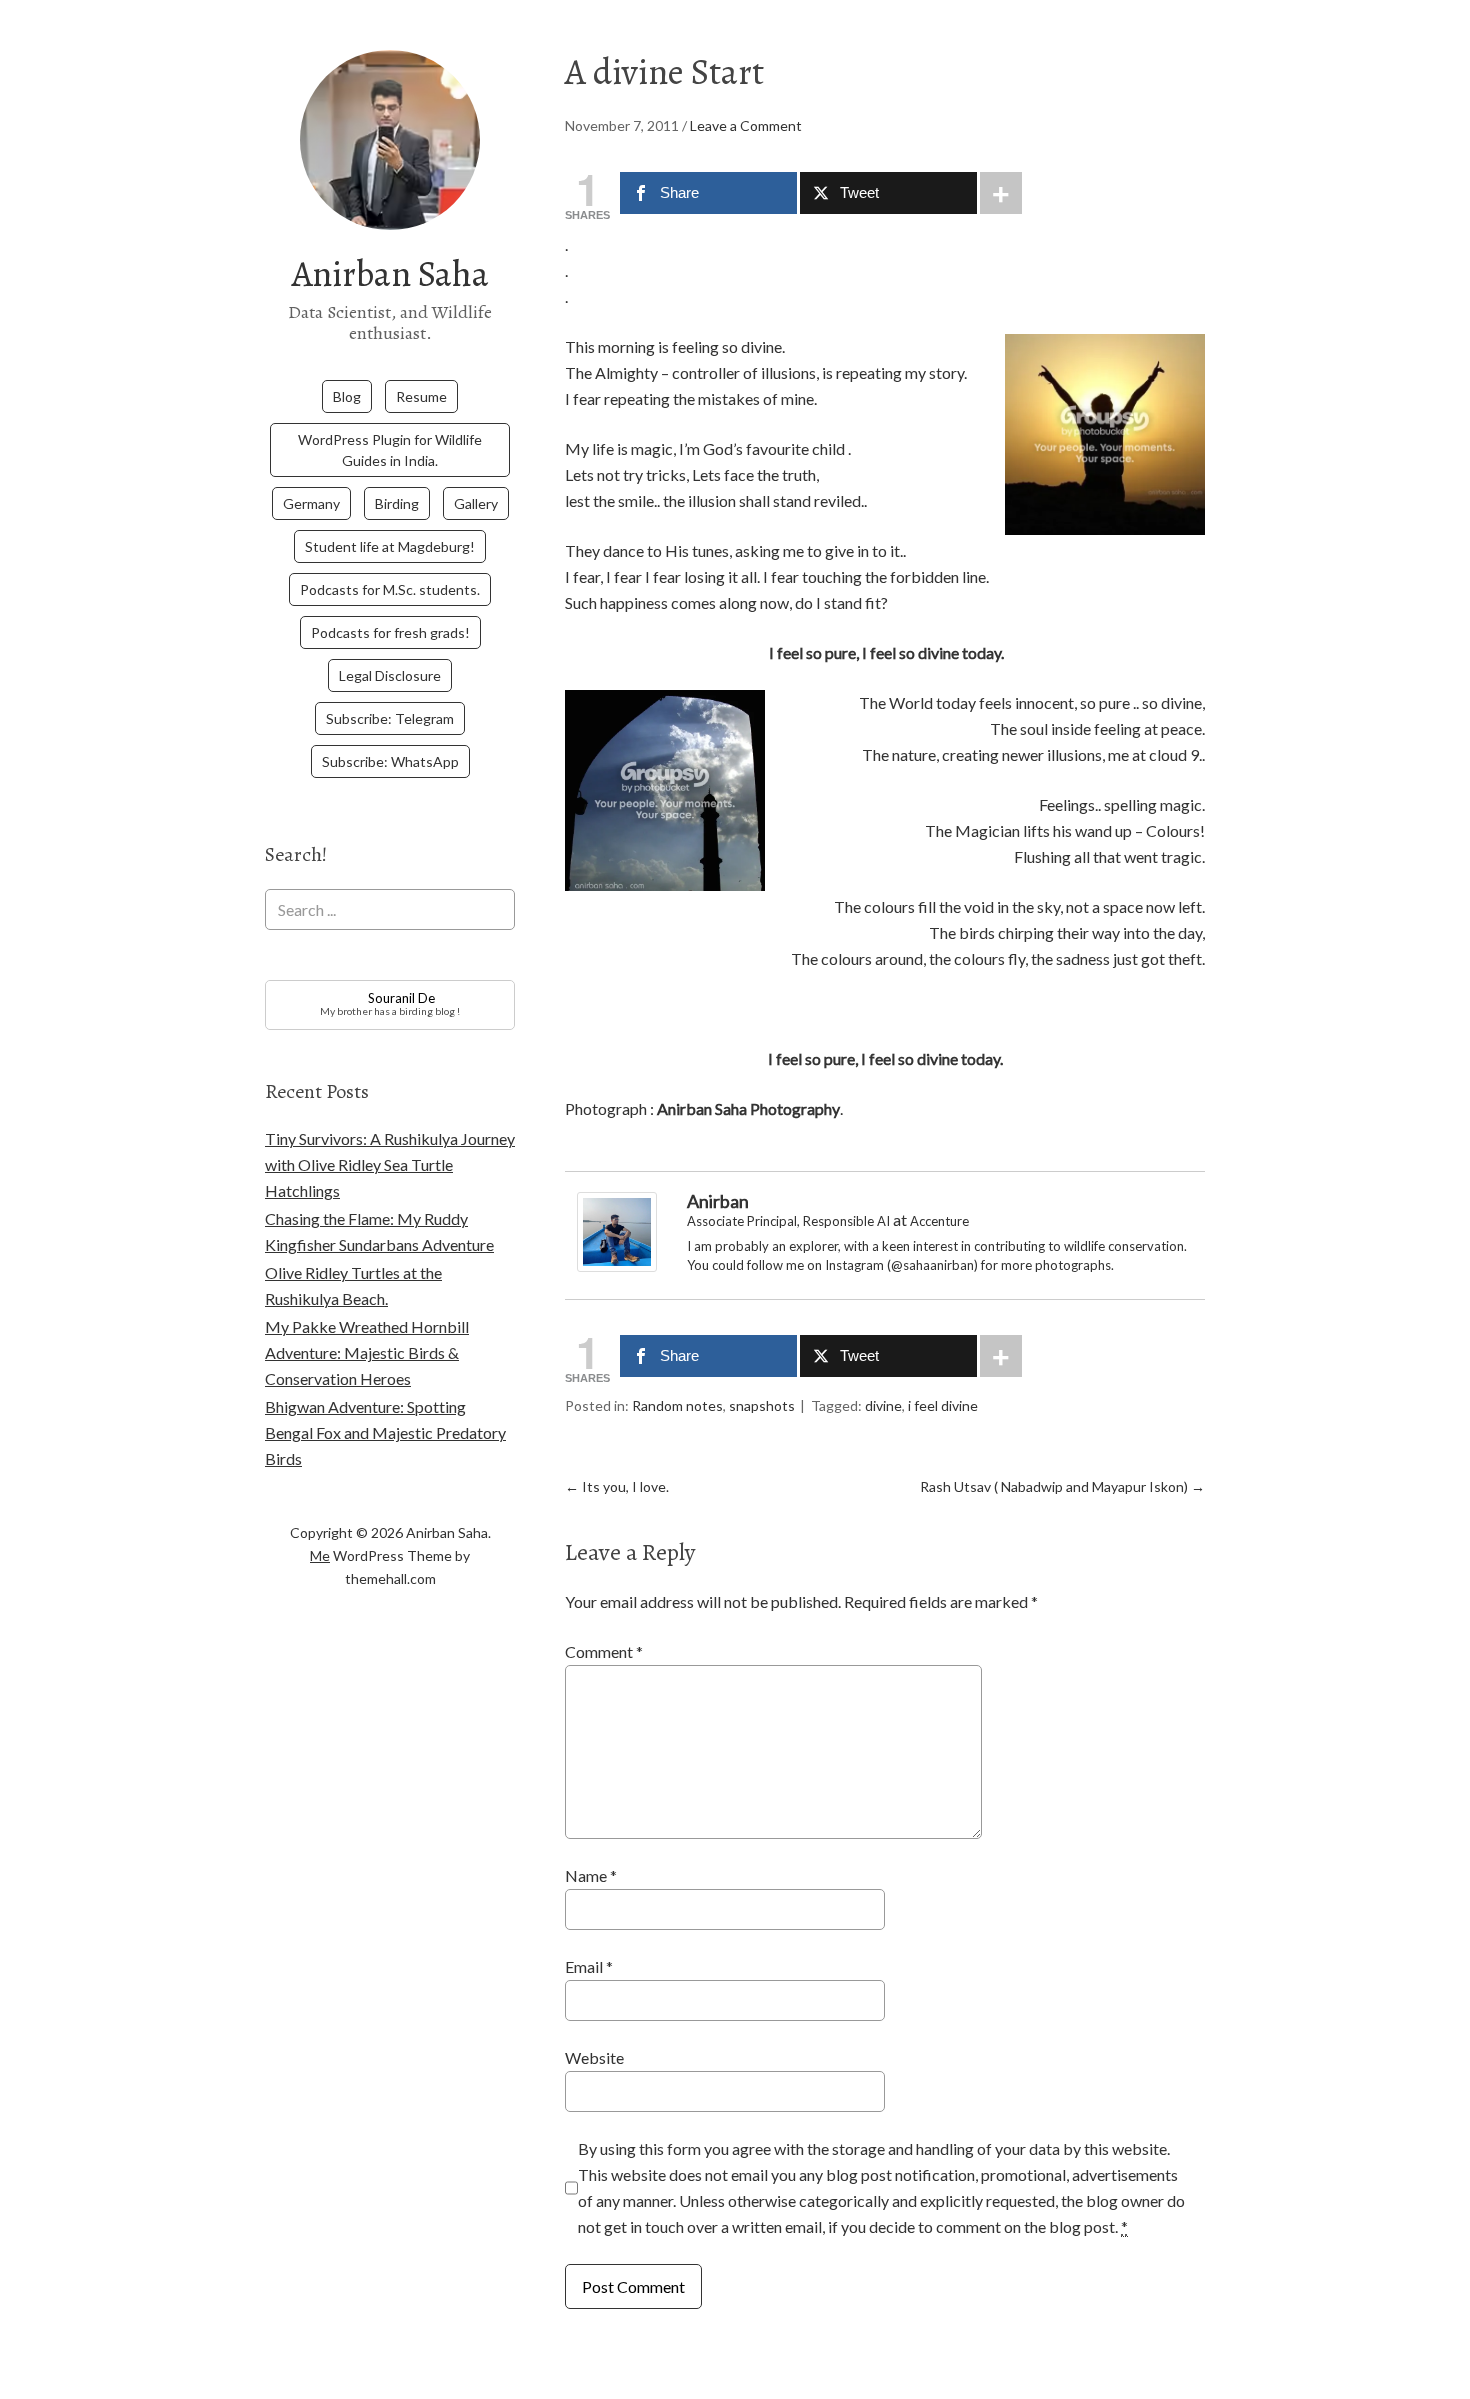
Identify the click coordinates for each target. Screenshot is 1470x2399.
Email (589, 1966)
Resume (421, 396)
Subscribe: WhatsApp (390, 761)
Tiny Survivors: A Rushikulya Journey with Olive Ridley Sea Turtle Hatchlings (390, 1164)
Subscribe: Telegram (390, 718)
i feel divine (943, 1405)
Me (320, 1555)
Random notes (677, 1405)
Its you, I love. (617, 1486)
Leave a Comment (746, 125)
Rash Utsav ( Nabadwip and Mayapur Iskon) (1062, 1486)
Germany (311, 503)
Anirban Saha (390, 273)
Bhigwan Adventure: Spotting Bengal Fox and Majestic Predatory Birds (385, 1432)
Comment (604, 1651)
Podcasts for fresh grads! (390, 632)
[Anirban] (617, 1265)
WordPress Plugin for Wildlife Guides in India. (390, 450)
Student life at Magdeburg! (390, 546)
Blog (347, 396)
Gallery (476, 503)
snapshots (762, 1405)
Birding (397, 503)
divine (883, 1405)
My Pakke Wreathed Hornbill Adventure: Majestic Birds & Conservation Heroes (367, 1352)
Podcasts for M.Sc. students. (390, 589)
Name (591, 1875)
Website (594, 2057)
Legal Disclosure (390, 675)
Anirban (718, 1201)
